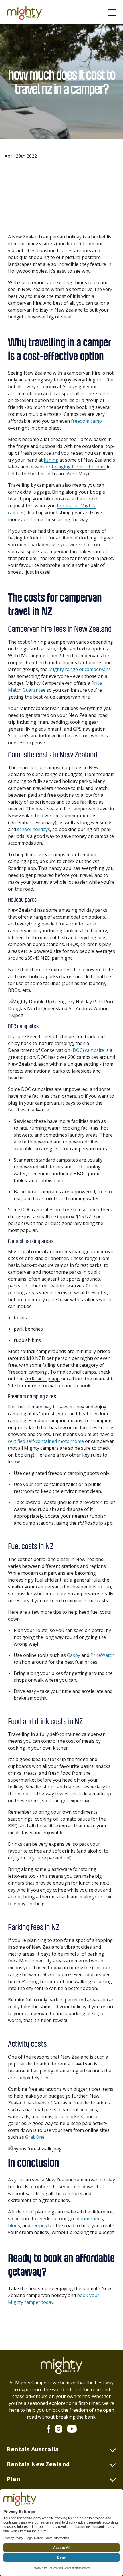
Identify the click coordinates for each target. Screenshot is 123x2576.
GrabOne (35, 2137)
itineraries (92, 2219)
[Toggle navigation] (112, 13)
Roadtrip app (42, 1379)
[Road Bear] (27, 13)
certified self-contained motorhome (46, 1441)
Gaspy (74, 1655)
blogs (14, 2225)
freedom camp (86, 421)
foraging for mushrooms (79, 467)
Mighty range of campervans (80, 669)
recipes (39, 2225)
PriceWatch (102, 1655)
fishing (51, 460)
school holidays (34, 829)
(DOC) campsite (88, 1050)
